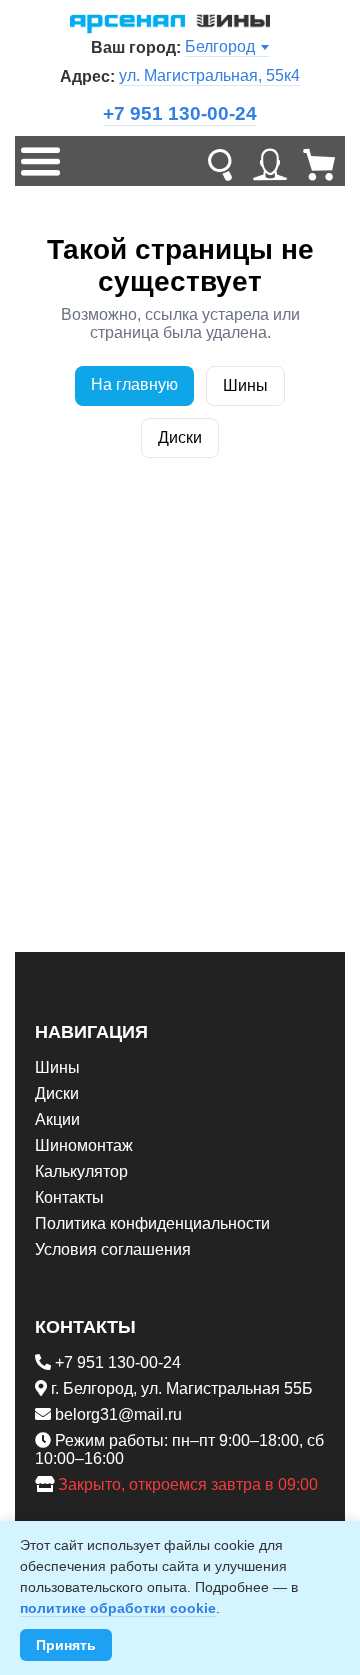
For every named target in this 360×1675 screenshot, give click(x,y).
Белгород (220, 46)
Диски (180, 437)
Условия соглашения (113, 1249)
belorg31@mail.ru (118, 1414)
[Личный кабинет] (270, 161)
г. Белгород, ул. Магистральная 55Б (182, 1388)
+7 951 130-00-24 (180, 113)
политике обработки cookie (118, 1608)
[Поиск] (220, 161)
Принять (66, 1645)
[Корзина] (320, 161)
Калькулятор (81, 1171)
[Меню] (40, 161)
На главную (134, 384)
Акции (57, 1119)
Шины (245, 385)
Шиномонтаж (84, 1145)
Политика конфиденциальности (152, 1223)
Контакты (69, 1197)
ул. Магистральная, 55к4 (209, 75)
